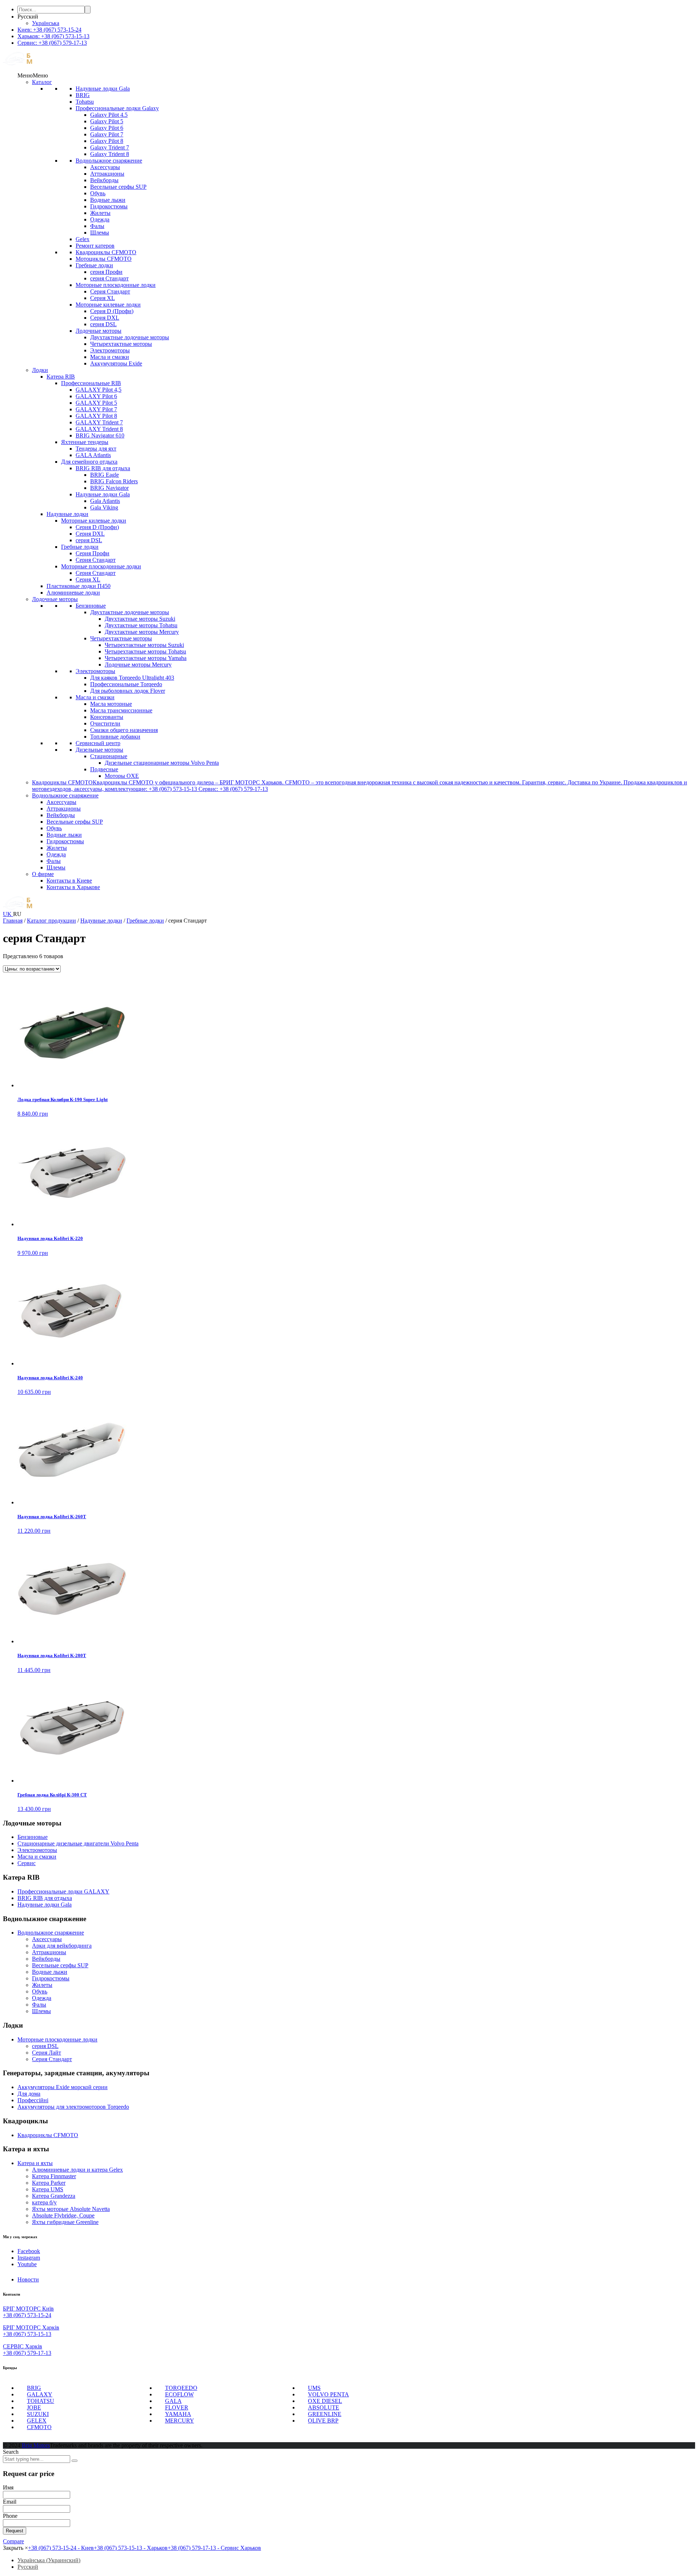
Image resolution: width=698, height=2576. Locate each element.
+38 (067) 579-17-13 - (214, 2548)
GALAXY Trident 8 (99, 429)
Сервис (27, 1863)
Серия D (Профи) (112, 311)
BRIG (83, 95)
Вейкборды (104, 180)
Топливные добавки (115, 737)
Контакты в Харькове (73, 887)
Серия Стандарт (110, 291)
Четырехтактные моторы (121, 344)
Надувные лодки (67, 514)
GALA (173, 2401)
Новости (28, 2279)
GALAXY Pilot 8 (96, 416)
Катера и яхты (35, 2163)
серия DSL (103, 324)
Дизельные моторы (99, 750)
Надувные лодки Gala (103, 89)
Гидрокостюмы (109, 206)
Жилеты (100, 213)
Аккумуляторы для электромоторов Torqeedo (73, 2107)
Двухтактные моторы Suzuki (140, 619)
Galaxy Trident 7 (110, 147)
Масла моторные (111, 704)
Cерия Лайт (47, 2053)
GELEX (37, 2421)
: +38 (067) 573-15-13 (53, 36)
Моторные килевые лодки (108, 305)
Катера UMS (48, 2189)
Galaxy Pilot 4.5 (109, 115)
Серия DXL (105, 318)
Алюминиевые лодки (73, 593)
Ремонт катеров (95, 246)
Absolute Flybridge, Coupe (63, 2215)
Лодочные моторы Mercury (138, 665)
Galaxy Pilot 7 (107, 134)
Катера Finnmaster (54, 2176)
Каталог (42, 82)
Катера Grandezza (54, 2196)
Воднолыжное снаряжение (109, 161)
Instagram (29, 2258)
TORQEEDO (181, 2388)
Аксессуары (105, 167)
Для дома (29, 2094)
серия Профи (106, 272)
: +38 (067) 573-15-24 (49, 30)
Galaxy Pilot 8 (107, 141)
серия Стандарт (109, 278)
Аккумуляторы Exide (116, 363)
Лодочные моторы (99, 331)
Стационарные (109, 756)
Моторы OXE (122, 776)
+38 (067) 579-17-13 (27, 2353)
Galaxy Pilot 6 (107, 128)
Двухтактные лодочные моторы (130, 337)
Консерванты (107, 717)
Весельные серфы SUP (118, 187)
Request (15, 2531)
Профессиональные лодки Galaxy (117, 108)
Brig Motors (36, 2445)
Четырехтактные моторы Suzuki (144, 645)
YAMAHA (178, 2414)
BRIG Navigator (109, 488)
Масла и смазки (110, 357)
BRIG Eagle (105, 475)
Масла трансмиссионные (121, 710)
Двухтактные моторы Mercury (142, 632)
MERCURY (180, 2421)
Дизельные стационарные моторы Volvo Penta (162, 763)
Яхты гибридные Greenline (65, 2222)
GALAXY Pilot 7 (96, 409)
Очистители (105, 723)
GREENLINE (325, 2414)
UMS (314, 2388)
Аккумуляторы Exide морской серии (63, 2087)
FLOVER (177, 2407)
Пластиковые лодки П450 (79, 586)
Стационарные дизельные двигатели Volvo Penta (78, 1843)
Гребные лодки (94, 265)
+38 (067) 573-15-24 (27, 2315)
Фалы (97, 226)
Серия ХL (103, 298)
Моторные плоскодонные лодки (116, 285)
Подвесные (104, 769)
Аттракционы (107, 174)
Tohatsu (85, 102)
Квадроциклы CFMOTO (106, 252)
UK (8, 914)
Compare (13, 2541)
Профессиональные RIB (91, 383)
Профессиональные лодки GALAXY (63, 1891)
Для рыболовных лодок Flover (128, 691)
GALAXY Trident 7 (99, 422)
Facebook (29, 2251)
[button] (33, 75)
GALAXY (40, 2394)
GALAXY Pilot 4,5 (99, 390)
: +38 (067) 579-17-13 (52, 43)
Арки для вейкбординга (62, 1946)
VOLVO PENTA (328, 2394)
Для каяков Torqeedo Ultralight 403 (132, 678)
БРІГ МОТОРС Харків (31, 2327)
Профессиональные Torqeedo (126, 684)
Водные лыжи (108, 200)
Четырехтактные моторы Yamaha (146, 658)
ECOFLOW (179, 2394)
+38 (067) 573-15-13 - (131, 2548)
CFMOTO (39, 2427)
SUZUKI (38, 2414)
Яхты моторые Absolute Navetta (71, 2209)
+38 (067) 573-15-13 (27, 2334)
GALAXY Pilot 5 (96, 403)
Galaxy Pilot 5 (107, 121)
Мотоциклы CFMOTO (104, 259)
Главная (13, 921)
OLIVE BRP (323, 2421)
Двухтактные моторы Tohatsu (141, 625)
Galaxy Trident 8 (110, 154)
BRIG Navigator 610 (100, 435)
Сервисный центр (98, 743)
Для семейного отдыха (89, 462)
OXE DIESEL (325, 2401)
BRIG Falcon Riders (114, 481)
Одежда (100, 219)
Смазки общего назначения (124, 730)
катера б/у (44, 2202)
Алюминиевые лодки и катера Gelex (77, 2170)
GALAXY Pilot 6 (96, 396)
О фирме (43, 874)
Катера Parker (49, 2183)
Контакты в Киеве (69, 881)
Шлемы (100, 233)
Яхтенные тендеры (85, 442)
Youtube (27, 2264)
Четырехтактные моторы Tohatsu (145, 651)
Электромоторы (110, 350)
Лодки (40, 370)
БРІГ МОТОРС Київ (28, 2309)
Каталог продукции (51, 921)
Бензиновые (91, 606)
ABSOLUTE (324, 2407)
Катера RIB (61, 377)
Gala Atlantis (105, 501)
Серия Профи (93, 553)
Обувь (98, 193)
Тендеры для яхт (96, 449)
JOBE (34, 2407)
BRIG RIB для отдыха (103, 468)
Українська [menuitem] (46, 23)
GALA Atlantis (93, 455)
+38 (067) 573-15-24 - (61, 2548)
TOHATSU (41, 2401)
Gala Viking (104, 507)
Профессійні (33, 2100)
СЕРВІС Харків (23, 2346)
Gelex (83, 239)
